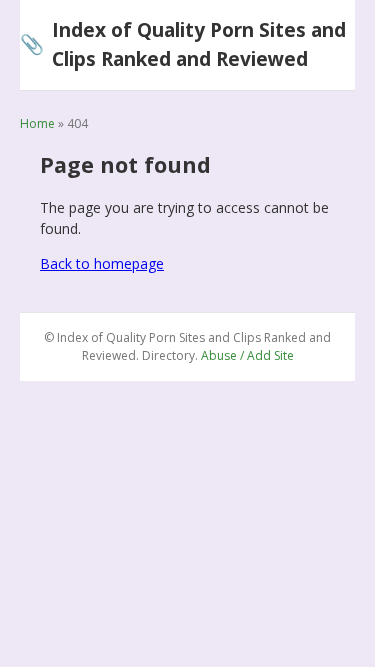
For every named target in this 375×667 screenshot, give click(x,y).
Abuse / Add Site (247, 355)
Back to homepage (102, 263)
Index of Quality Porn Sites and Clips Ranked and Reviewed (183, 44)
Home (37, 123)
